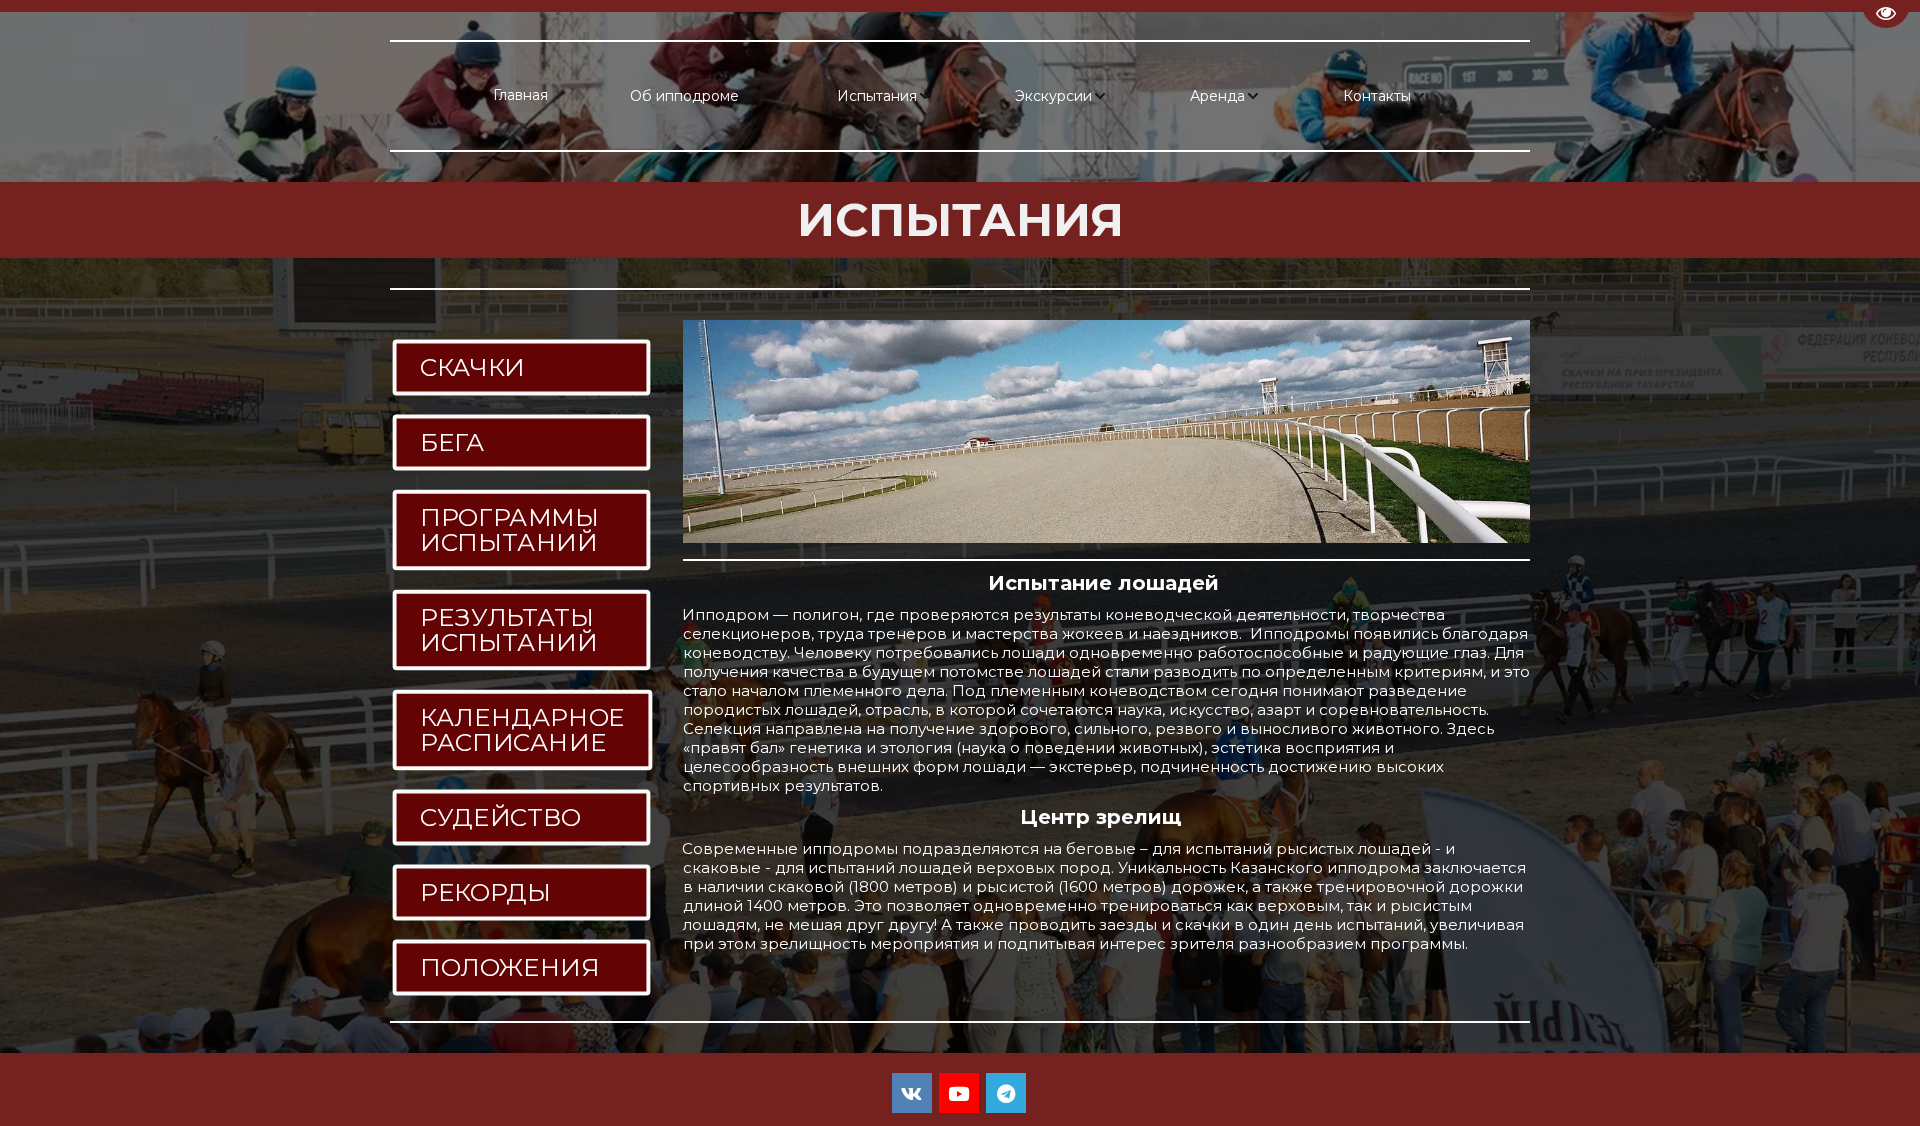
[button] (692, 96)
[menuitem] (520, 96)
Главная (520, 95)
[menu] (960, 96)
